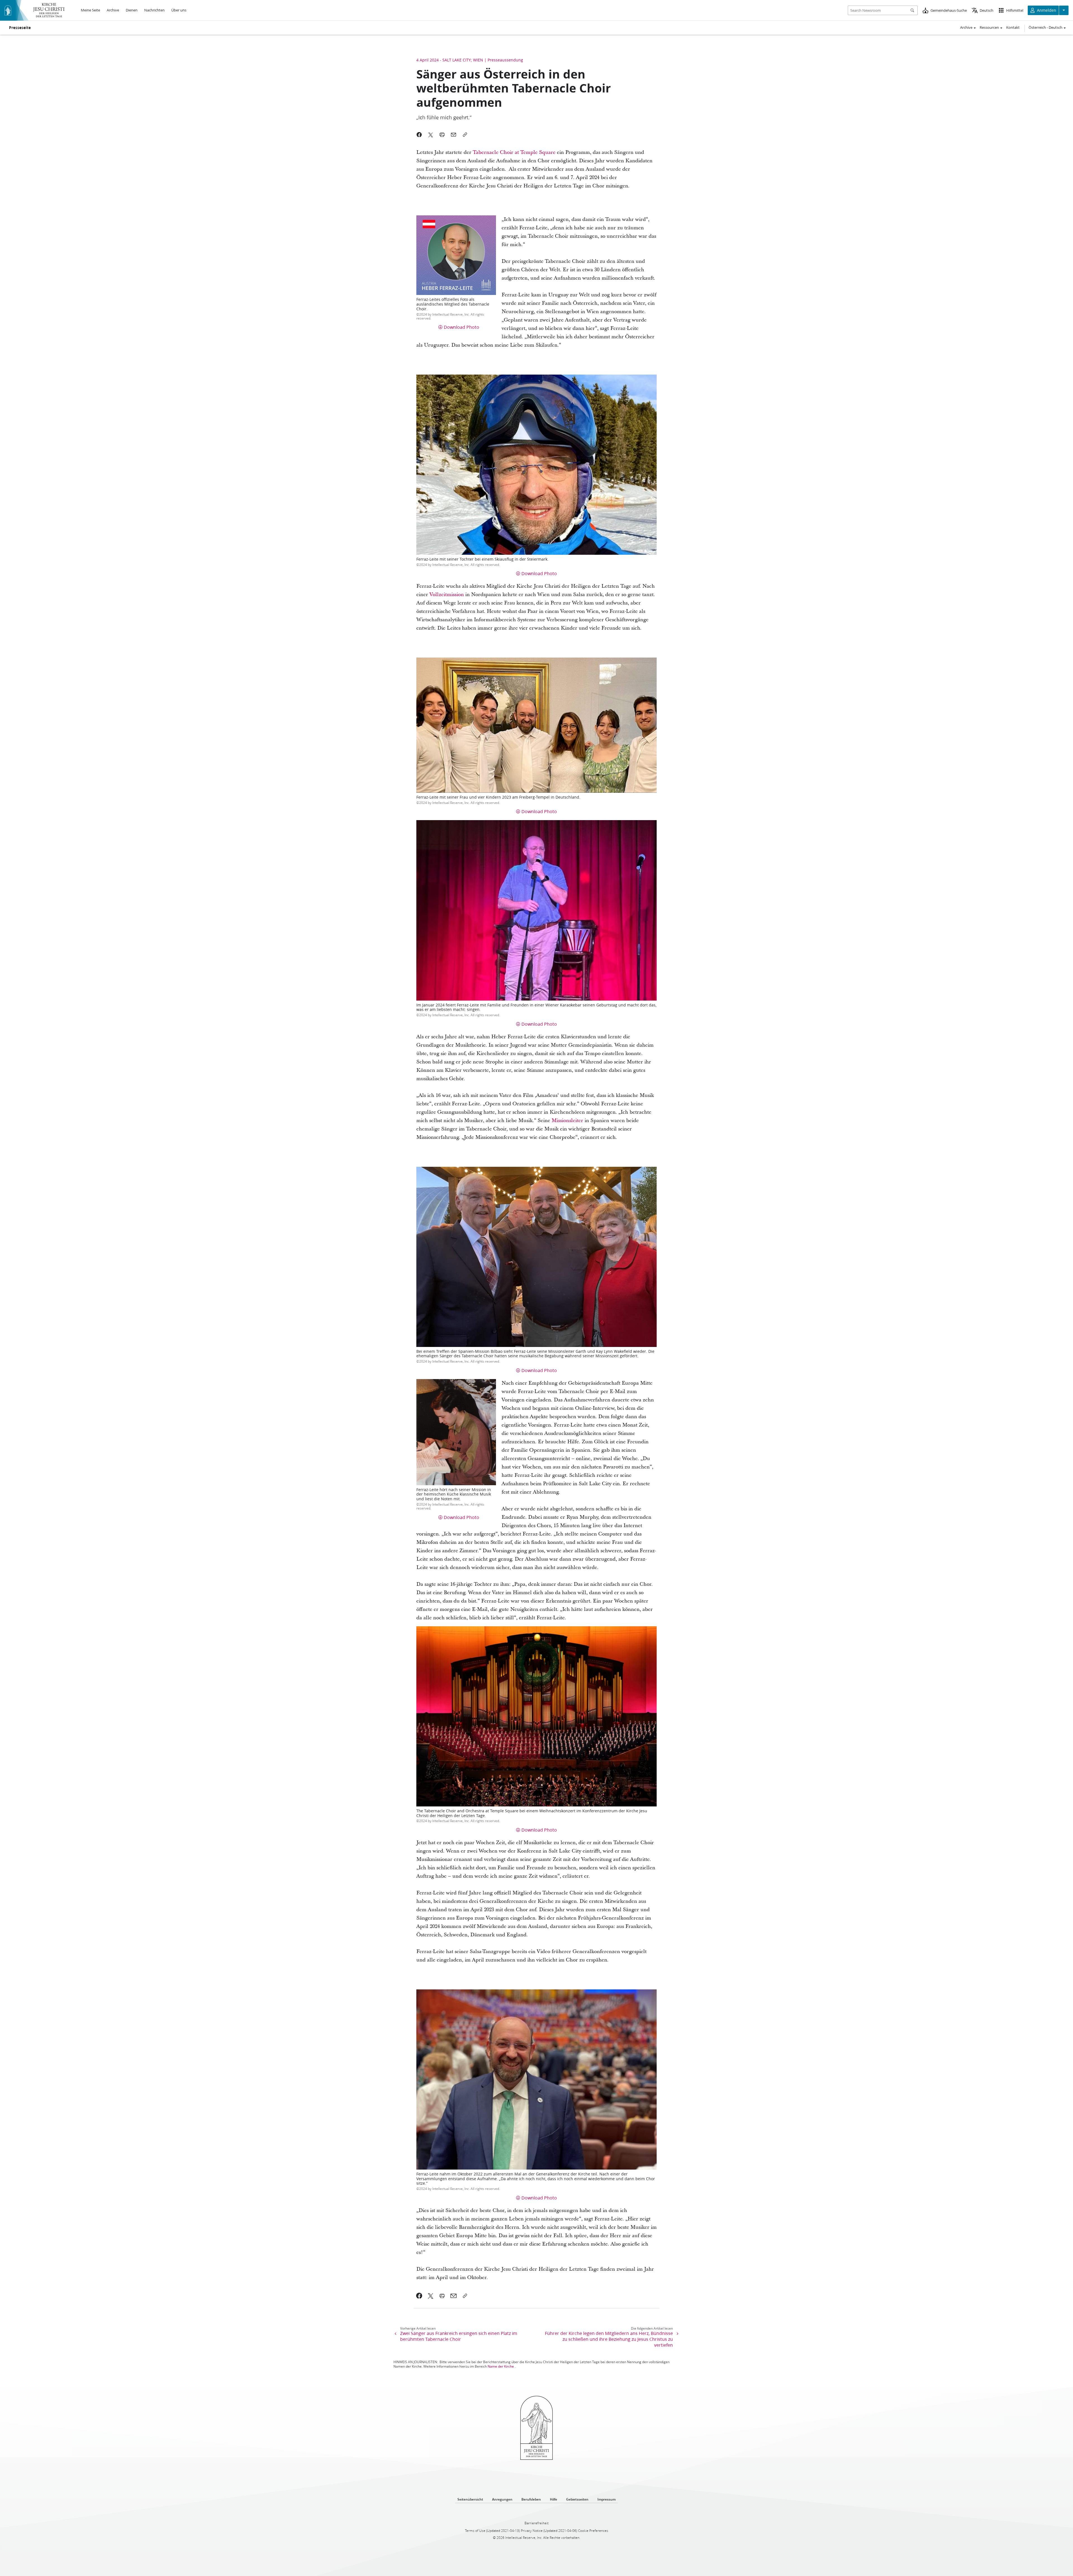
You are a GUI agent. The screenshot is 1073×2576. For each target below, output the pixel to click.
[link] (419, 2296)
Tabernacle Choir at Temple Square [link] (514, 152)
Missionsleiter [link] (567, 1121)
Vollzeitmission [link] (447, 595)
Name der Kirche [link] (501, 2366)
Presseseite (20, 28)
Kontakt (1013, 27)
